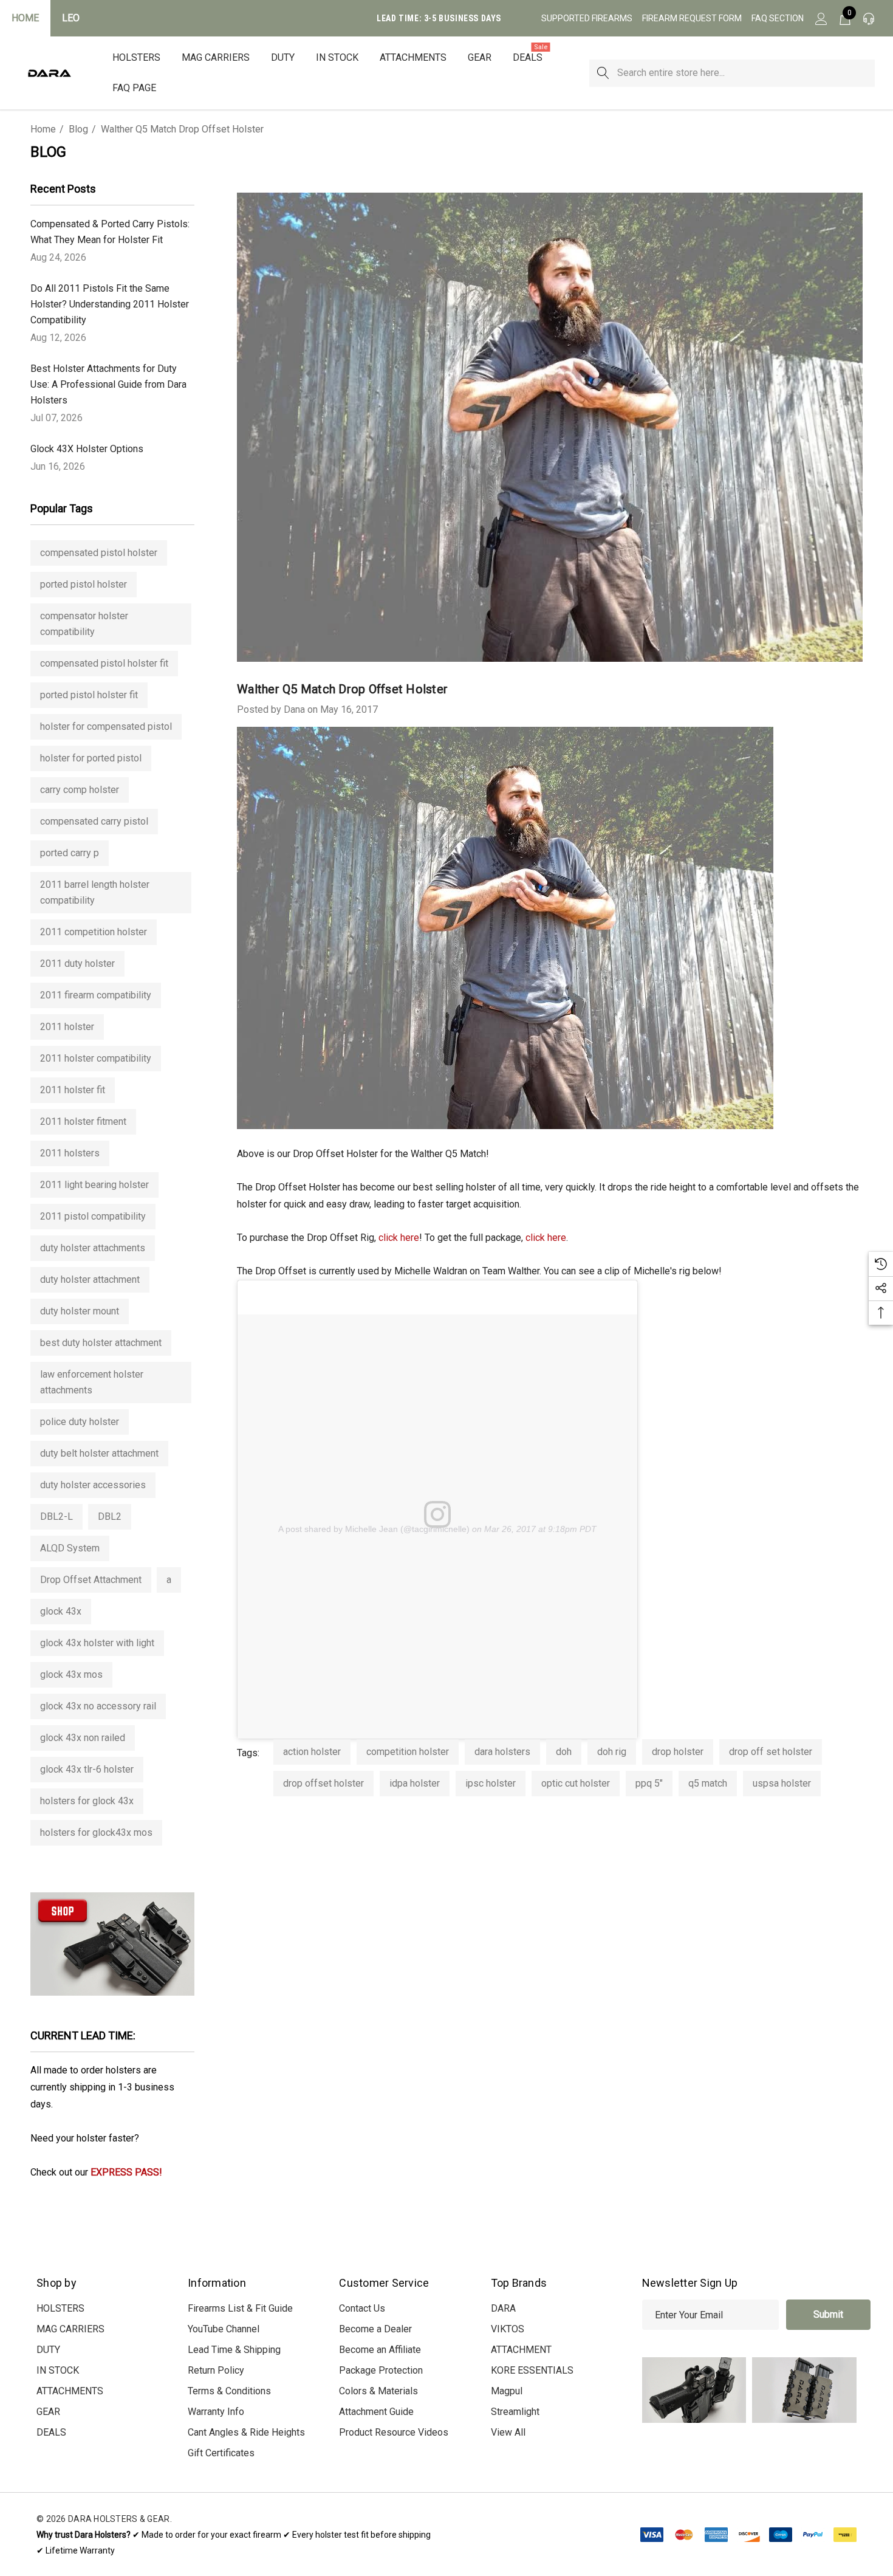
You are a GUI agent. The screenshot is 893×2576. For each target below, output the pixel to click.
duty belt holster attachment (99, 1453)
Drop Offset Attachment (91, 1580)
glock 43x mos (71, 1674)
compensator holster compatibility (84, 624)
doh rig (612, 1752)
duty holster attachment (90, 1279)
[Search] (603, 73)
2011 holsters (70, 1153)
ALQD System (70, 1548)
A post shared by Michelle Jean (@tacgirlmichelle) (374, 1529)
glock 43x (61, 1611)
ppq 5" (649, 1783)
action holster (312, 1752)
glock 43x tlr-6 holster (87, 1769)
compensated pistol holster (99, 553)
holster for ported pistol (91, 758)
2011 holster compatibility (96, 1058)
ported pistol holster (84, 584)
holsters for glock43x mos (96, 1832)
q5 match (708, 1783)
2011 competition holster (94, 932)
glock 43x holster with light (97, 1643)
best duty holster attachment (101, 1343)
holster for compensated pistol (106, 726)
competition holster (408, 1752)
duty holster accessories (93, 1485)
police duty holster (80, 1422)
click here (399, 1238)
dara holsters (502, 1752)
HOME (25, 18)
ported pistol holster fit (89, 695)
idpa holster (415, 1783)
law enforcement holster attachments (92, 1382)
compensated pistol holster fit (104, 663)
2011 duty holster (77, 963)
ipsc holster (491, 1783)
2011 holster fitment (83, 1121)
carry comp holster (80, 790)
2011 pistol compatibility (93, 1216)
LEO (71, 18)
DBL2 (110, 1516)
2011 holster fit (73, 1090)
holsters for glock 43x (87, 1801)
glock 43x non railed (83, 1738)
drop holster (678, 1752)
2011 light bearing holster (94, 1185)
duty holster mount (80, 1311)
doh (564, 1752)
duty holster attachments (93, 1248)
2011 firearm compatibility (96, 995)
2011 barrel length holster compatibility (95, 892)
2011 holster (67, 1027)
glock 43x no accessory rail (98, 1706)
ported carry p (70, 853)
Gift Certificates (221, 2453)
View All (508, 2432)
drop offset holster (323, 1783)
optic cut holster (576, 1783)
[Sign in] (820, 18)
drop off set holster (771, 1752)
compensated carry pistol (94, 821)
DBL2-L (56, 1516)
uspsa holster (782, 1783)
